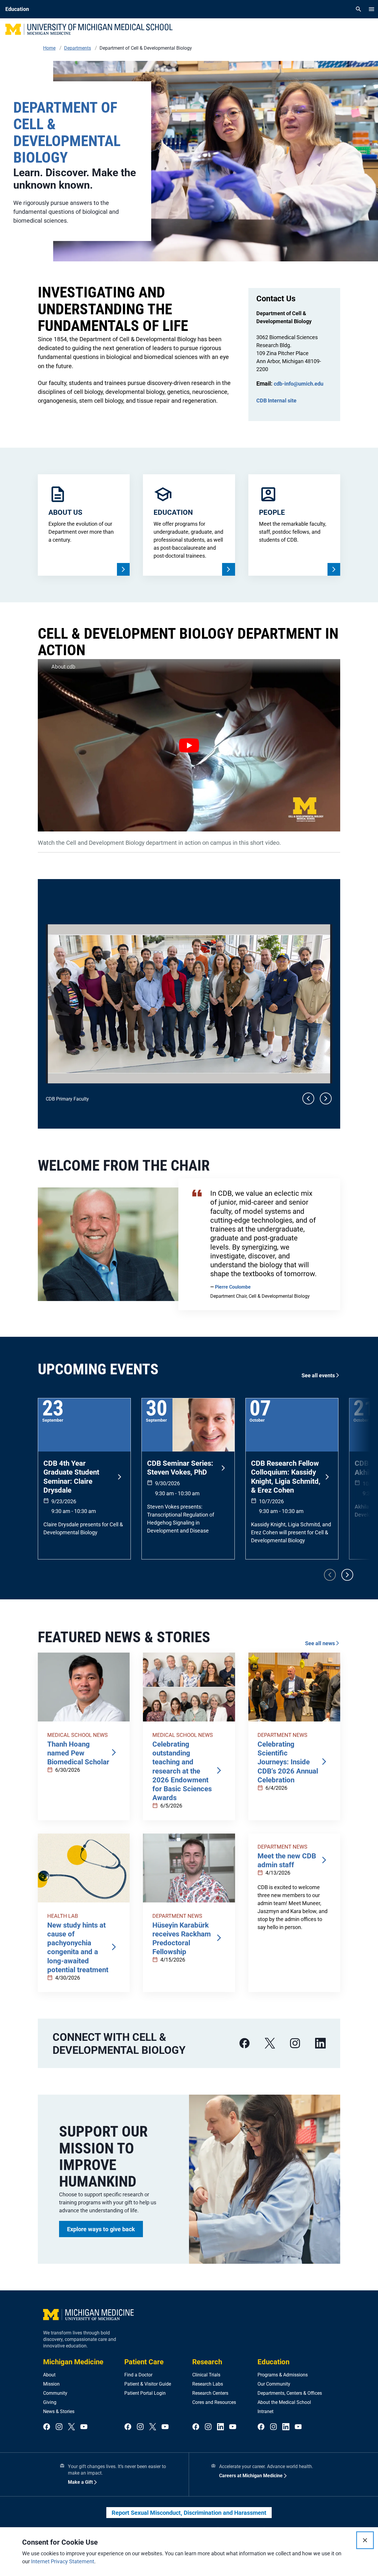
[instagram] (295, 2043)
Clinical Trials (206, 2375)
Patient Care (144, 2362)
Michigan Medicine (73, 2362)
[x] (270, 2043)
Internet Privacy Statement (63, 2561)
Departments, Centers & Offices (290, 2393)
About (49, 2375)
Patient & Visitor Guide (148, 2384)
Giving (50, 2402)
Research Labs (208, 2384)
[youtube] (84, 2427)
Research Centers (210, 2393)
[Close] (365, 2540)
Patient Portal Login (145, 2393)
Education (273, 2362)
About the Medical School (284, 2402)
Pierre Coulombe (233, 1287)
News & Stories (59, 2411)
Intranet (265, 2411)
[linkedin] (320, 2043)
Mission (51, 2384)
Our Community (274, 2384)
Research (207, 2362)
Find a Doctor (138, 2375)
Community (55, 2393)
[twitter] (71, 2427)
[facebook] (245, 2043)
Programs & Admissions (283, 2375)
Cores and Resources (214, 2402)
